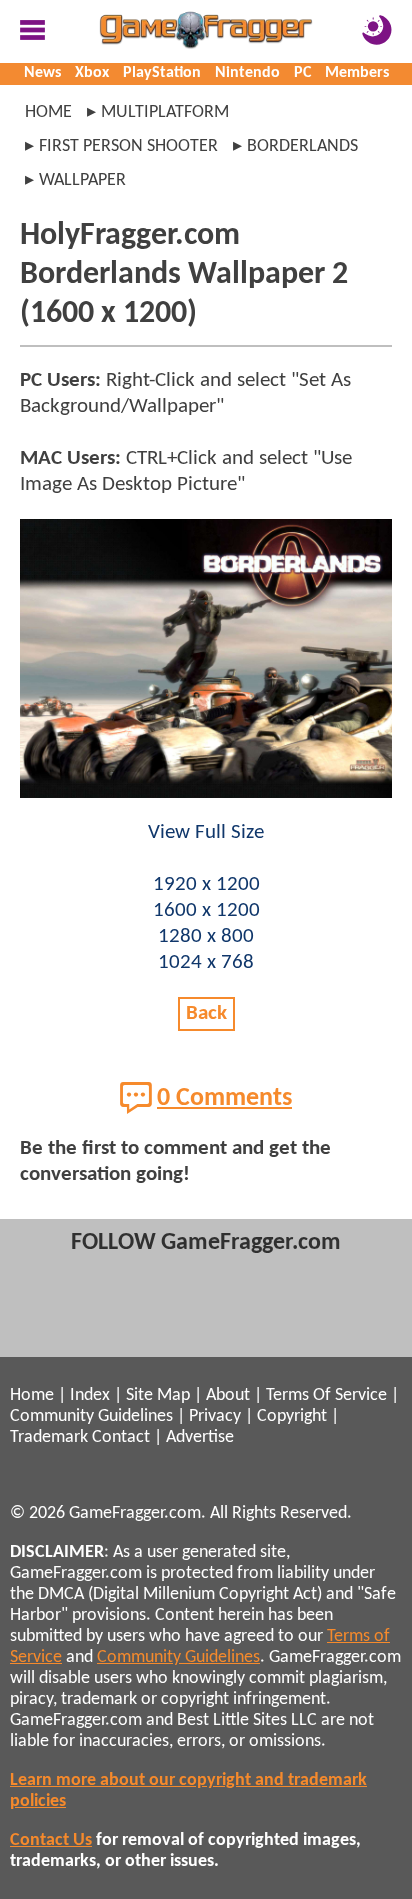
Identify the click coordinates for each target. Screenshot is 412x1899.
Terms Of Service (326, 1395)
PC (302, 73)
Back (206, 1013)
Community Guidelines (91, 1416)
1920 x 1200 (206, 884)
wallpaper (82, 180)
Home (48, 112)
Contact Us (51, 1840)
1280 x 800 (206, 936)
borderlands (302, 146)
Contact (121, 1437)
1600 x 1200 (206, 910)
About (228, 1395)
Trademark (49, 1437)
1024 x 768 (206, 962)
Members (357, 73)
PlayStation (162, 73)
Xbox (92, 73)
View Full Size (206, 832)
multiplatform (165, 112)
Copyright (292, 1416)
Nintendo (247, 73)
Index (90, 1395)
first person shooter (128, 146)
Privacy (215, 1416)
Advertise (200, 1437)
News (42, 73)
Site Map (158, 1395)
